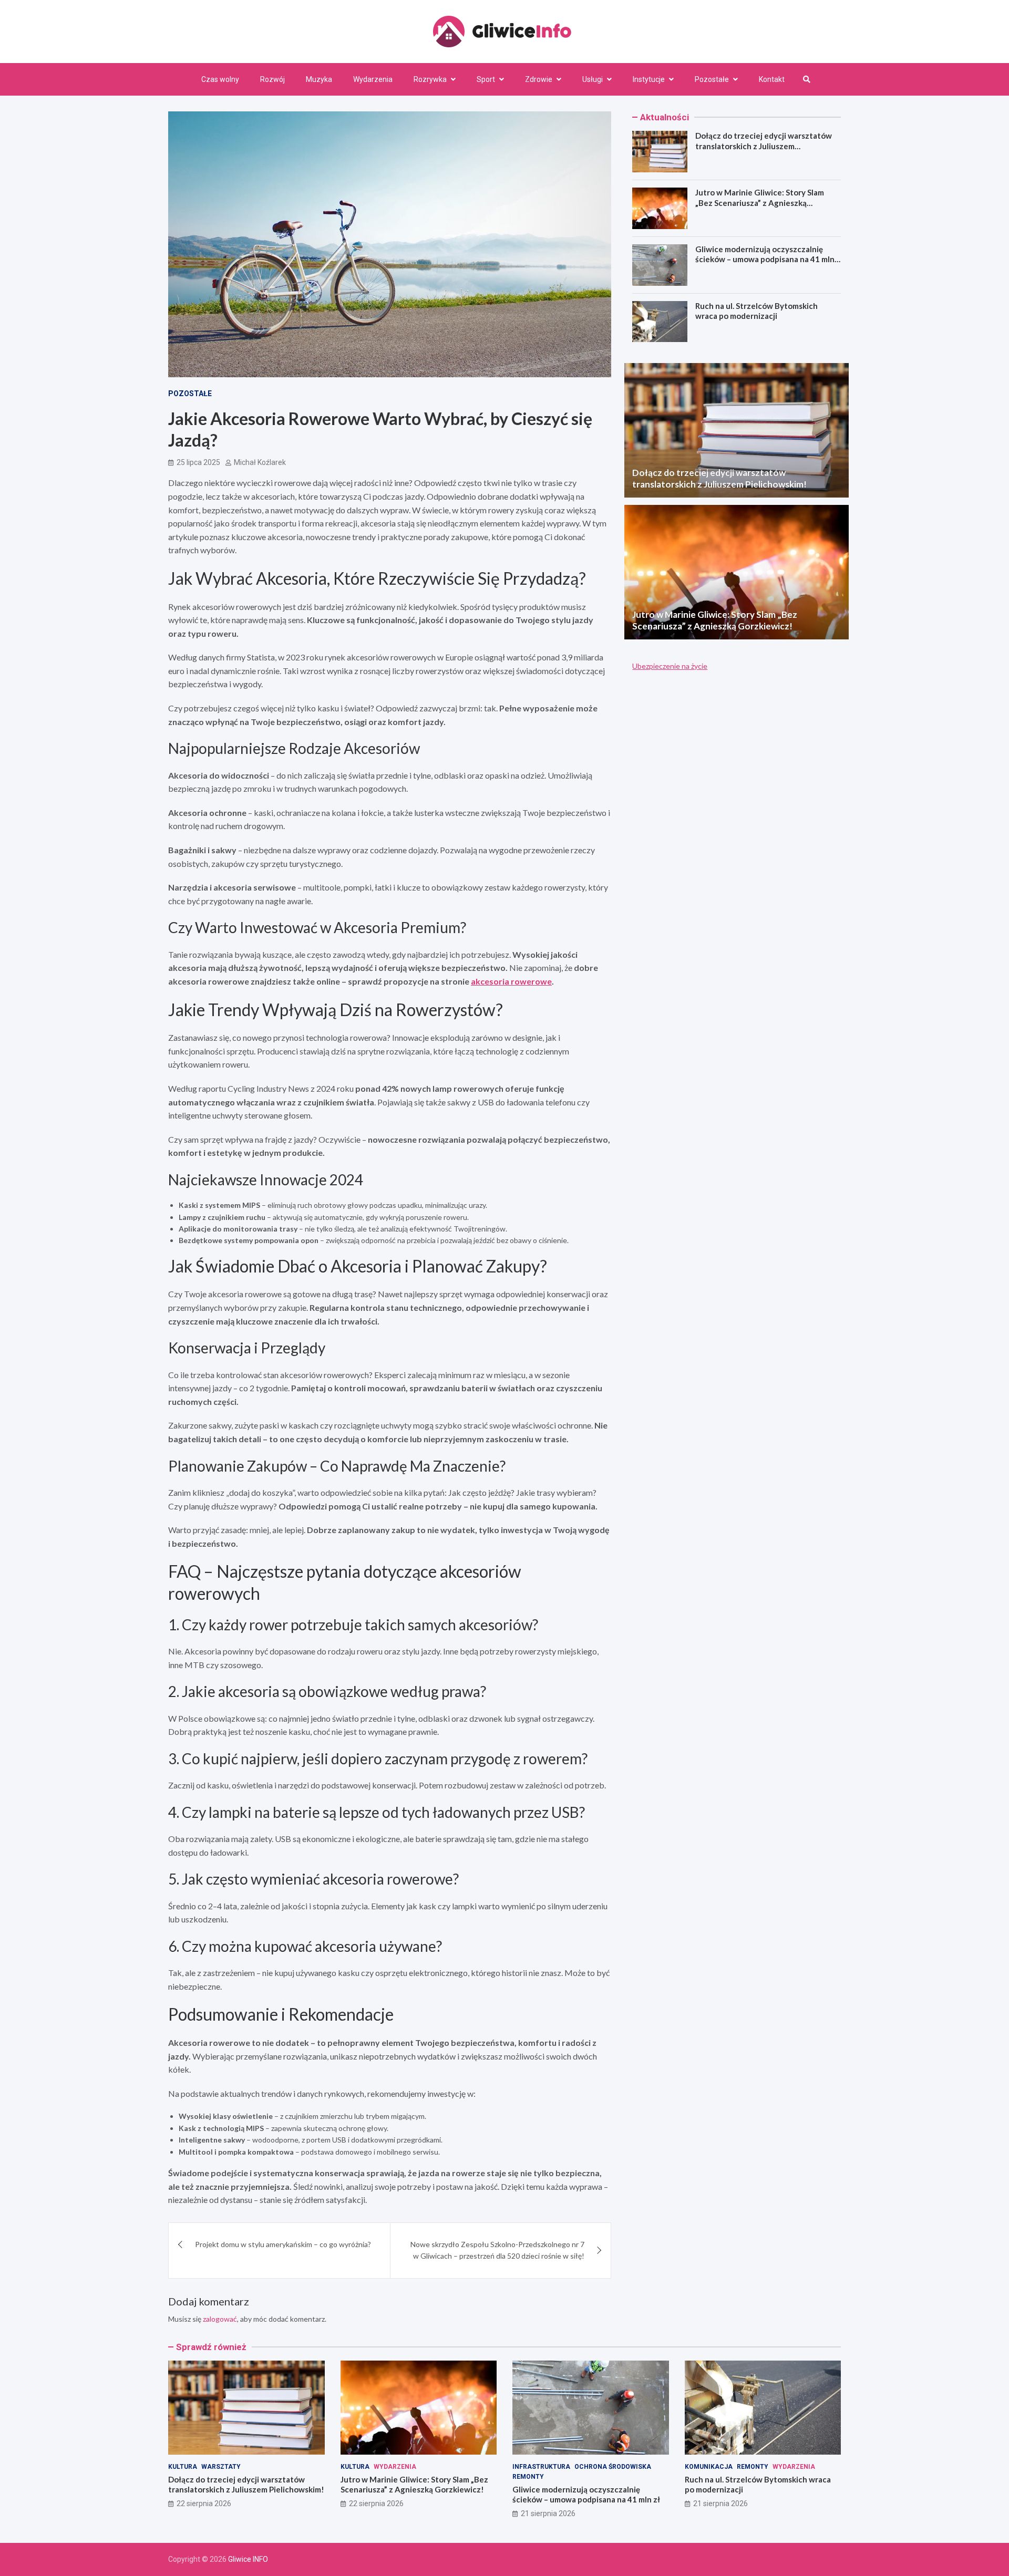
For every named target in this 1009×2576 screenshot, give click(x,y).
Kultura (183, 2467)
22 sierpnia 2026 (204, 2503)
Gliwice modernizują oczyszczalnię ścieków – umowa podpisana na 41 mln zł (765, 259)
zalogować (220, 2319)
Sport (486, 79)
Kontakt (772, 79)
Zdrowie (539, 79)
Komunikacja (709, 2467)
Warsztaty (221, 2467)
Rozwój (272, 79)
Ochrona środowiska (613, 2467)
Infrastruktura (541, 2467)
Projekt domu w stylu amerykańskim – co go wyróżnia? (283, 2244)
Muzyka (319, 79)
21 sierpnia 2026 (548, 2513)
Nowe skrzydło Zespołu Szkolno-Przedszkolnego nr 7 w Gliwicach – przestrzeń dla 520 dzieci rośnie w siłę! (497, 2250)
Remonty (528, 2477)
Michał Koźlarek (260, 462)
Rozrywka (430, 79)
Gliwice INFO (248, 2559)
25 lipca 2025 (198, 462)
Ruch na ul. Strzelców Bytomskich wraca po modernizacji (756, 311)
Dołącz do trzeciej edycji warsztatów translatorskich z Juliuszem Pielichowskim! (764, 146)
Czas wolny (220, 79)
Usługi (593, 79)
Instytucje (649, 79)
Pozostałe (712, 79)
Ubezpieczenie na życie (670, 666)
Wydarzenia (373, 79)
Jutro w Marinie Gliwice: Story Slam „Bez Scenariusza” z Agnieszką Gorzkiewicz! (760, 203)
